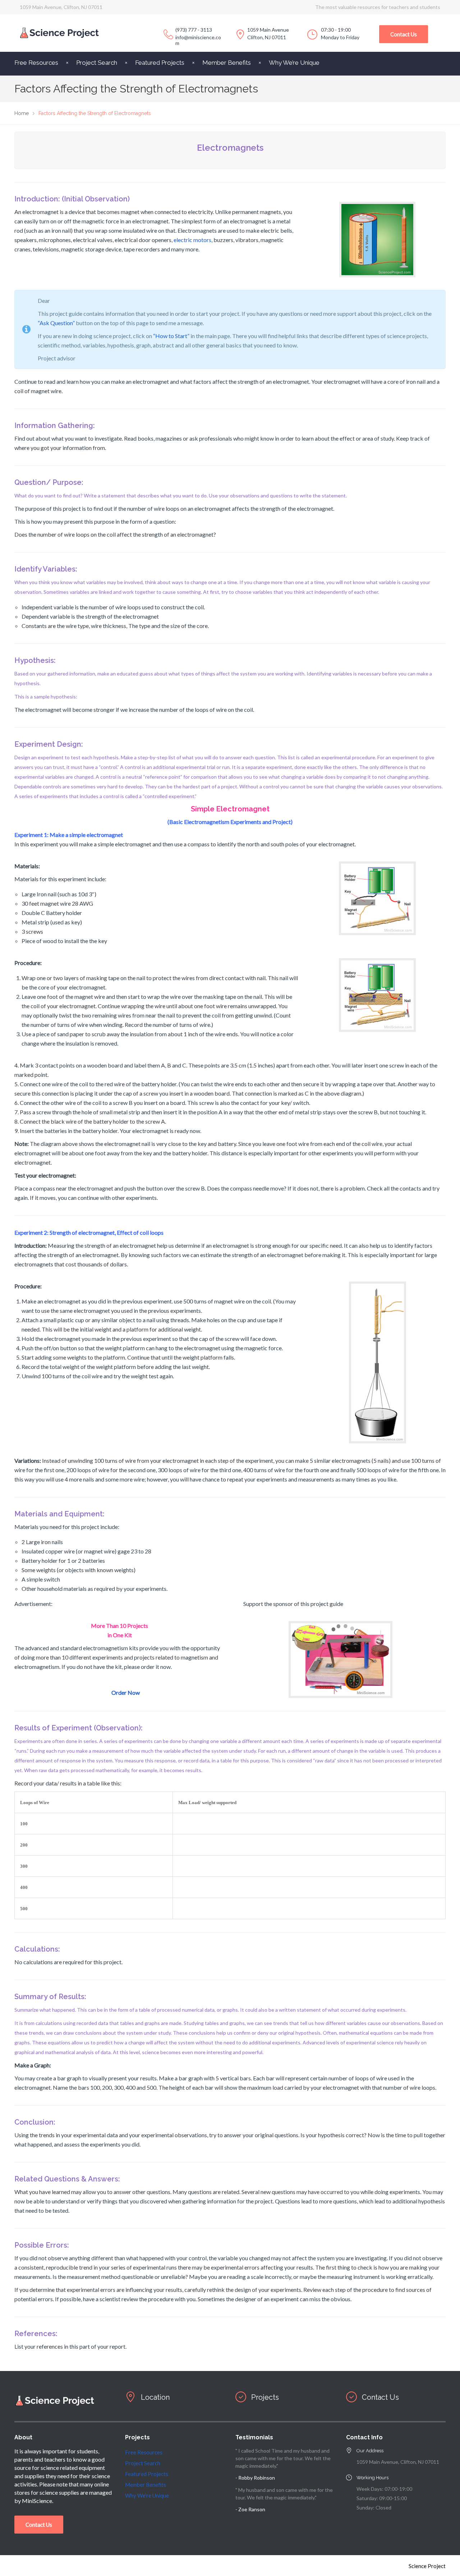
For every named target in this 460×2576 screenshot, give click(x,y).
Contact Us (404, 34)
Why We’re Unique (294, 63)
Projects (265, 2397)
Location (155, 2397)
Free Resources (36, 63)
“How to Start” (171, 336)
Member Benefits (227, 63)
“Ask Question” (56, 323)
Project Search (97, 63)
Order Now (126, 1692)
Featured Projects (160, 63)
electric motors (192, 240)
